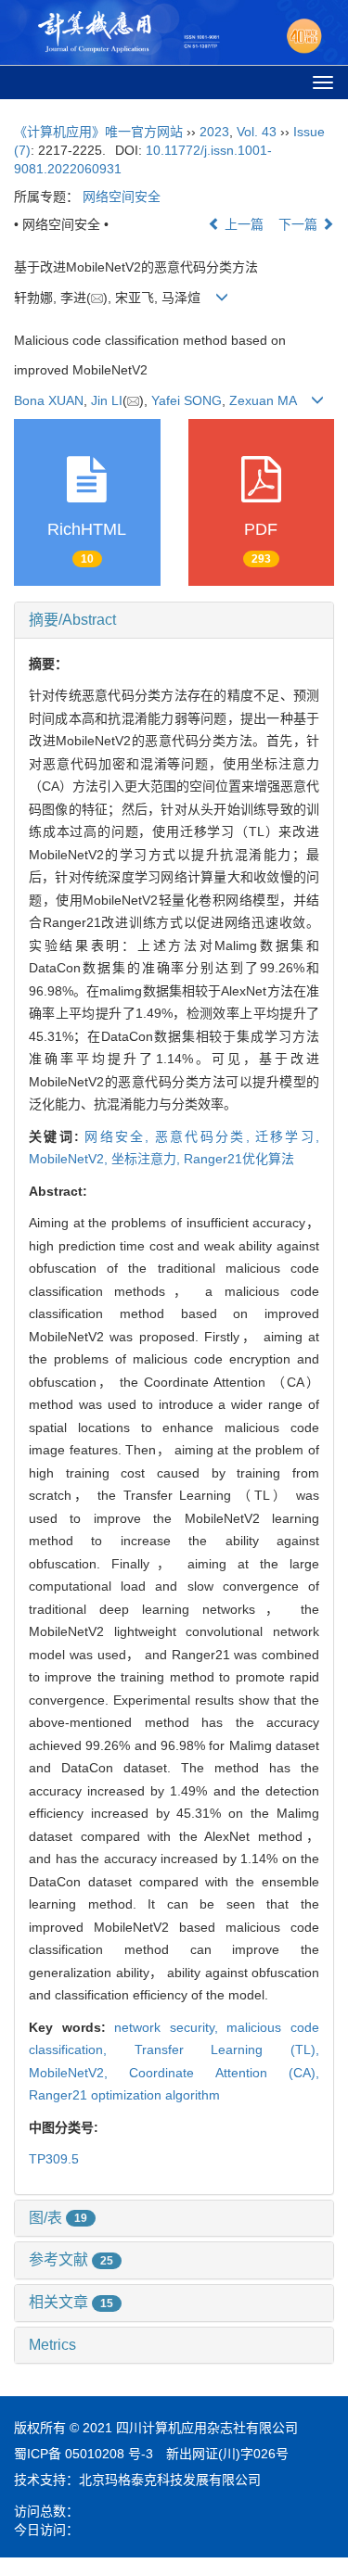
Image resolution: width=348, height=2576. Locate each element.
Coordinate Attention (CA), (224, 2073)
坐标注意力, (148, 1159)
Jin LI (107, 400)
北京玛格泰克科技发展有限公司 (170, 2480)
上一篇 (242, 224)
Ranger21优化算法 (239, 1159)
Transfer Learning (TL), (227, 2049)
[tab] (174, 620)
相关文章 (71, 2302)
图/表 (58, 2218)
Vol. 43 (257, 132)
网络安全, (120, 1136)
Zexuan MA (263, 400)
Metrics (52, 2345)
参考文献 (71, 2259)
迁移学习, (287, 1136)
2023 (214, 132)
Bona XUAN (49, 400)
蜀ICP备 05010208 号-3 (84, 2454)
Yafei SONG (187, 400)
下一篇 (300, 224)
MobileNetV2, (70, 1159)
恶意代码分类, (205, 1136)
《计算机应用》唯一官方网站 (98, 132)
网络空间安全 (122, 197)
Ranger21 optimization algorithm (124, 2095)
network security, (170, 2027)
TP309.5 (54, 2159)
